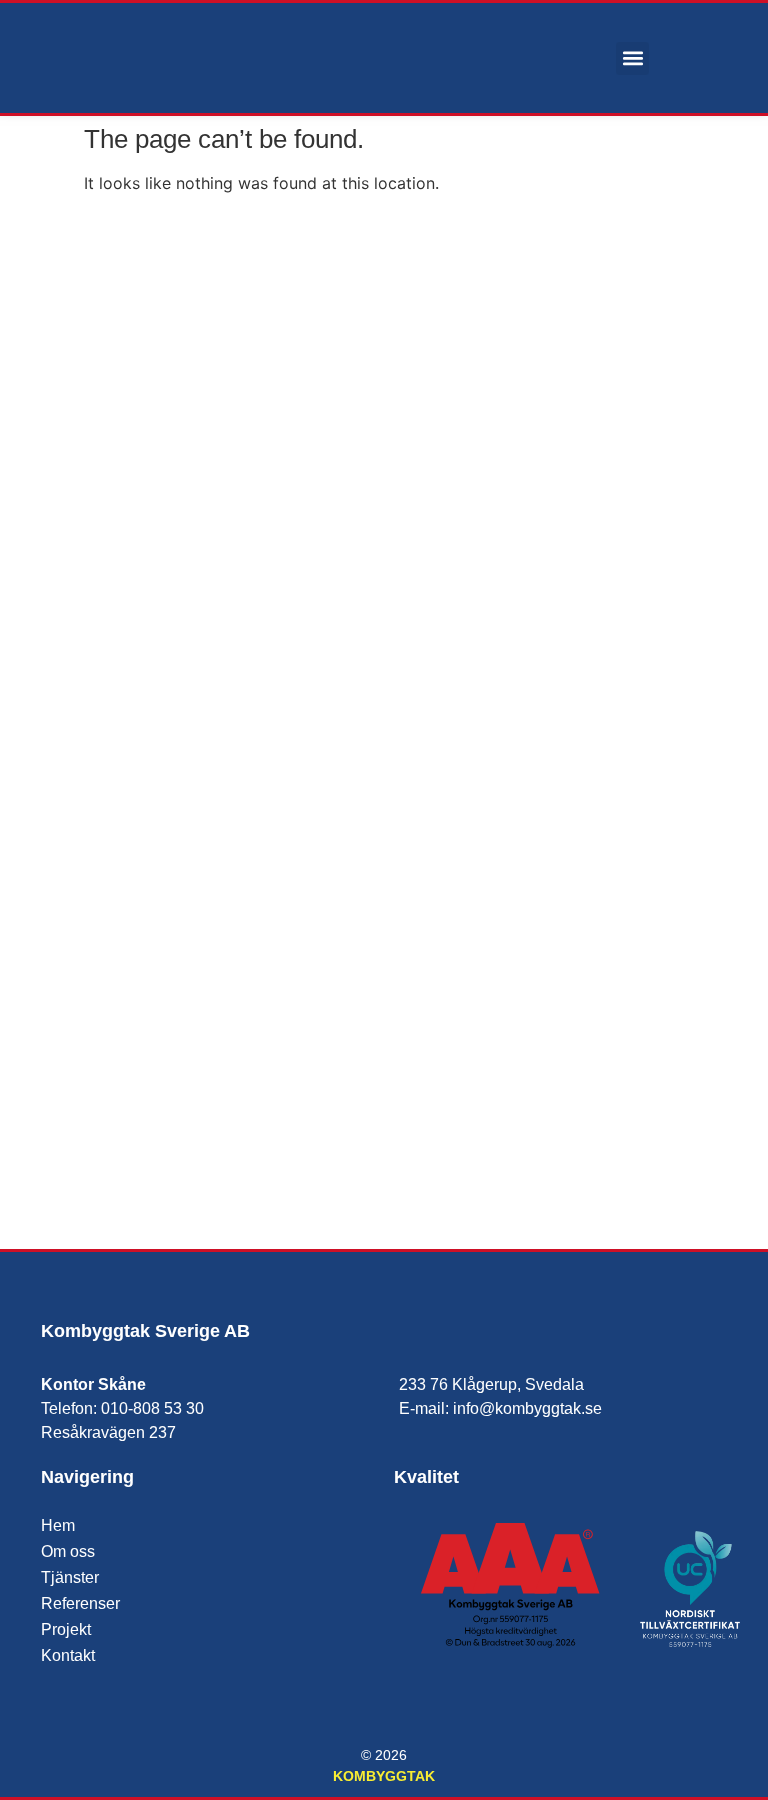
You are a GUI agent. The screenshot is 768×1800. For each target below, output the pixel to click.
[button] (632, 58)
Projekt (66, 1629)
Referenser (80, 1603)
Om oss (68, 1551)
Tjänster (70, 1577)
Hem (58, 1525)
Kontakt (68, 1655)
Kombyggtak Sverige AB (145, 1331)
